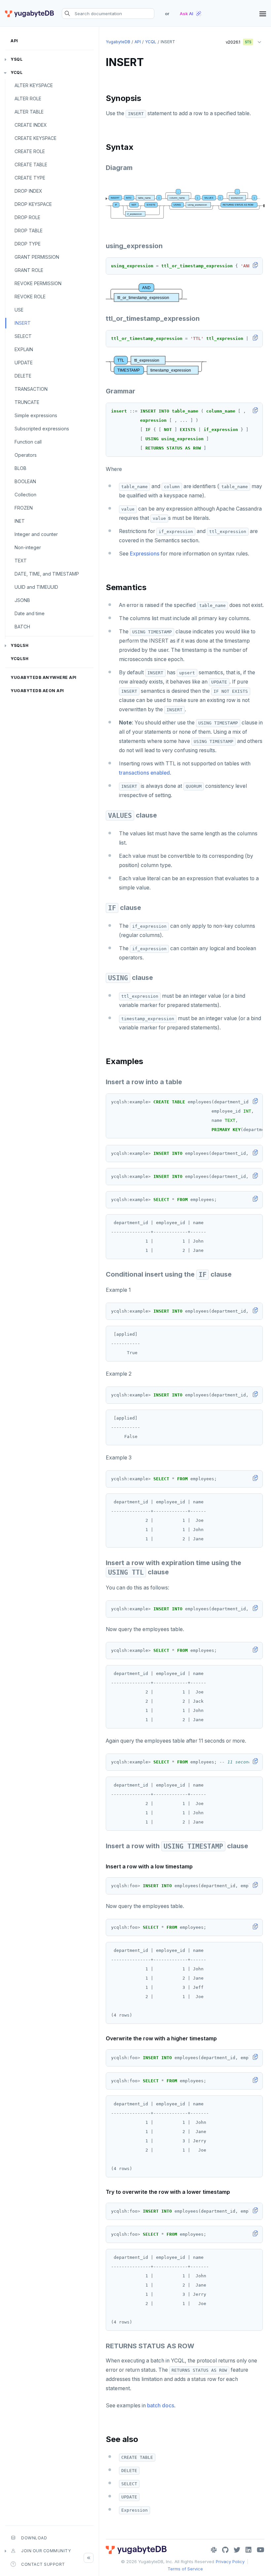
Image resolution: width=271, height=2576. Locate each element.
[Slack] (214, 2550)
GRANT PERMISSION (37, 257)
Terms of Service (185, 2569)
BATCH (22, 627)
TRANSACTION (31, 389)
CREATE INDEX (31, 125)
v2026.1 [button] (236, 41)
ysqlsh (19, 645)
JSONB (22, 600)
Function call (28, 442)
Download (34, 2538)
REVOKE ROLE (30, 297)
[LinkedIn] (249, 2550)
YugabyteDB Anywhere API (44, 677)
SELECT (23, 336)
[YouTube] (261, 2550)
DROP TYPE (28, 244)
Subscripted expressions (42, 429)
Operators (26, 455)
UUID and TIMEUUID (36, 587)
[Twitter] (237, 2550)
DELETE (23, 376)
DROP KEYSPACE (33, 204)
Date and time (30, 613)
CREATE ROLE (30, 151)
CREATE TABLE (31, 165)
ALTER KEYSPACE (34, 85)
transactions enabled (144, 773)
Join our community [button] (46, 2551)
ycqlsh (19, 659)
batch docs (161, 2406)
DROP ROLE (27, 217)
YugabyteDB (118, 42)
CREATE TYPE (30, 178)
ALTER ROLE (28, 99)
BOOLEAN (25, 481)
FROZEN (24, 508)
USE (19, 310)
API (14, 41)
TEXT (21, 561)
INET (20, 521)
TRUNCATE (27, 402)
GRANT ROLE (29, 270)
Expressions (145, 554)
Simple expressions (36, 415)
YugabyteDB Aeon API (37, 691)
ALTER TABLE (29, 112)
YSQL (17, 59)
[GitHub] (225, 2550)
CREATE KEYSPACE (36, 138)
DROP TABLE (29, 231)
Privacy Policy (230, 2561)
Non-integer (28, 547)
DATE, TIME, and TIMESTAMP (47, 574)
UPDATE (24, 363)
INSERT (23, 323)
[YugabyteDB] (29, 14)
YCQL (17, 72)
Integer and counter (36, 534)
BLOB (20, 468)
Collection (25, 495)
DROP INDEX (28, 191)
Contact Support (43, 2564)
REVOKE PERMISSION (38, 283)
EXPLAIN (24, 349)
